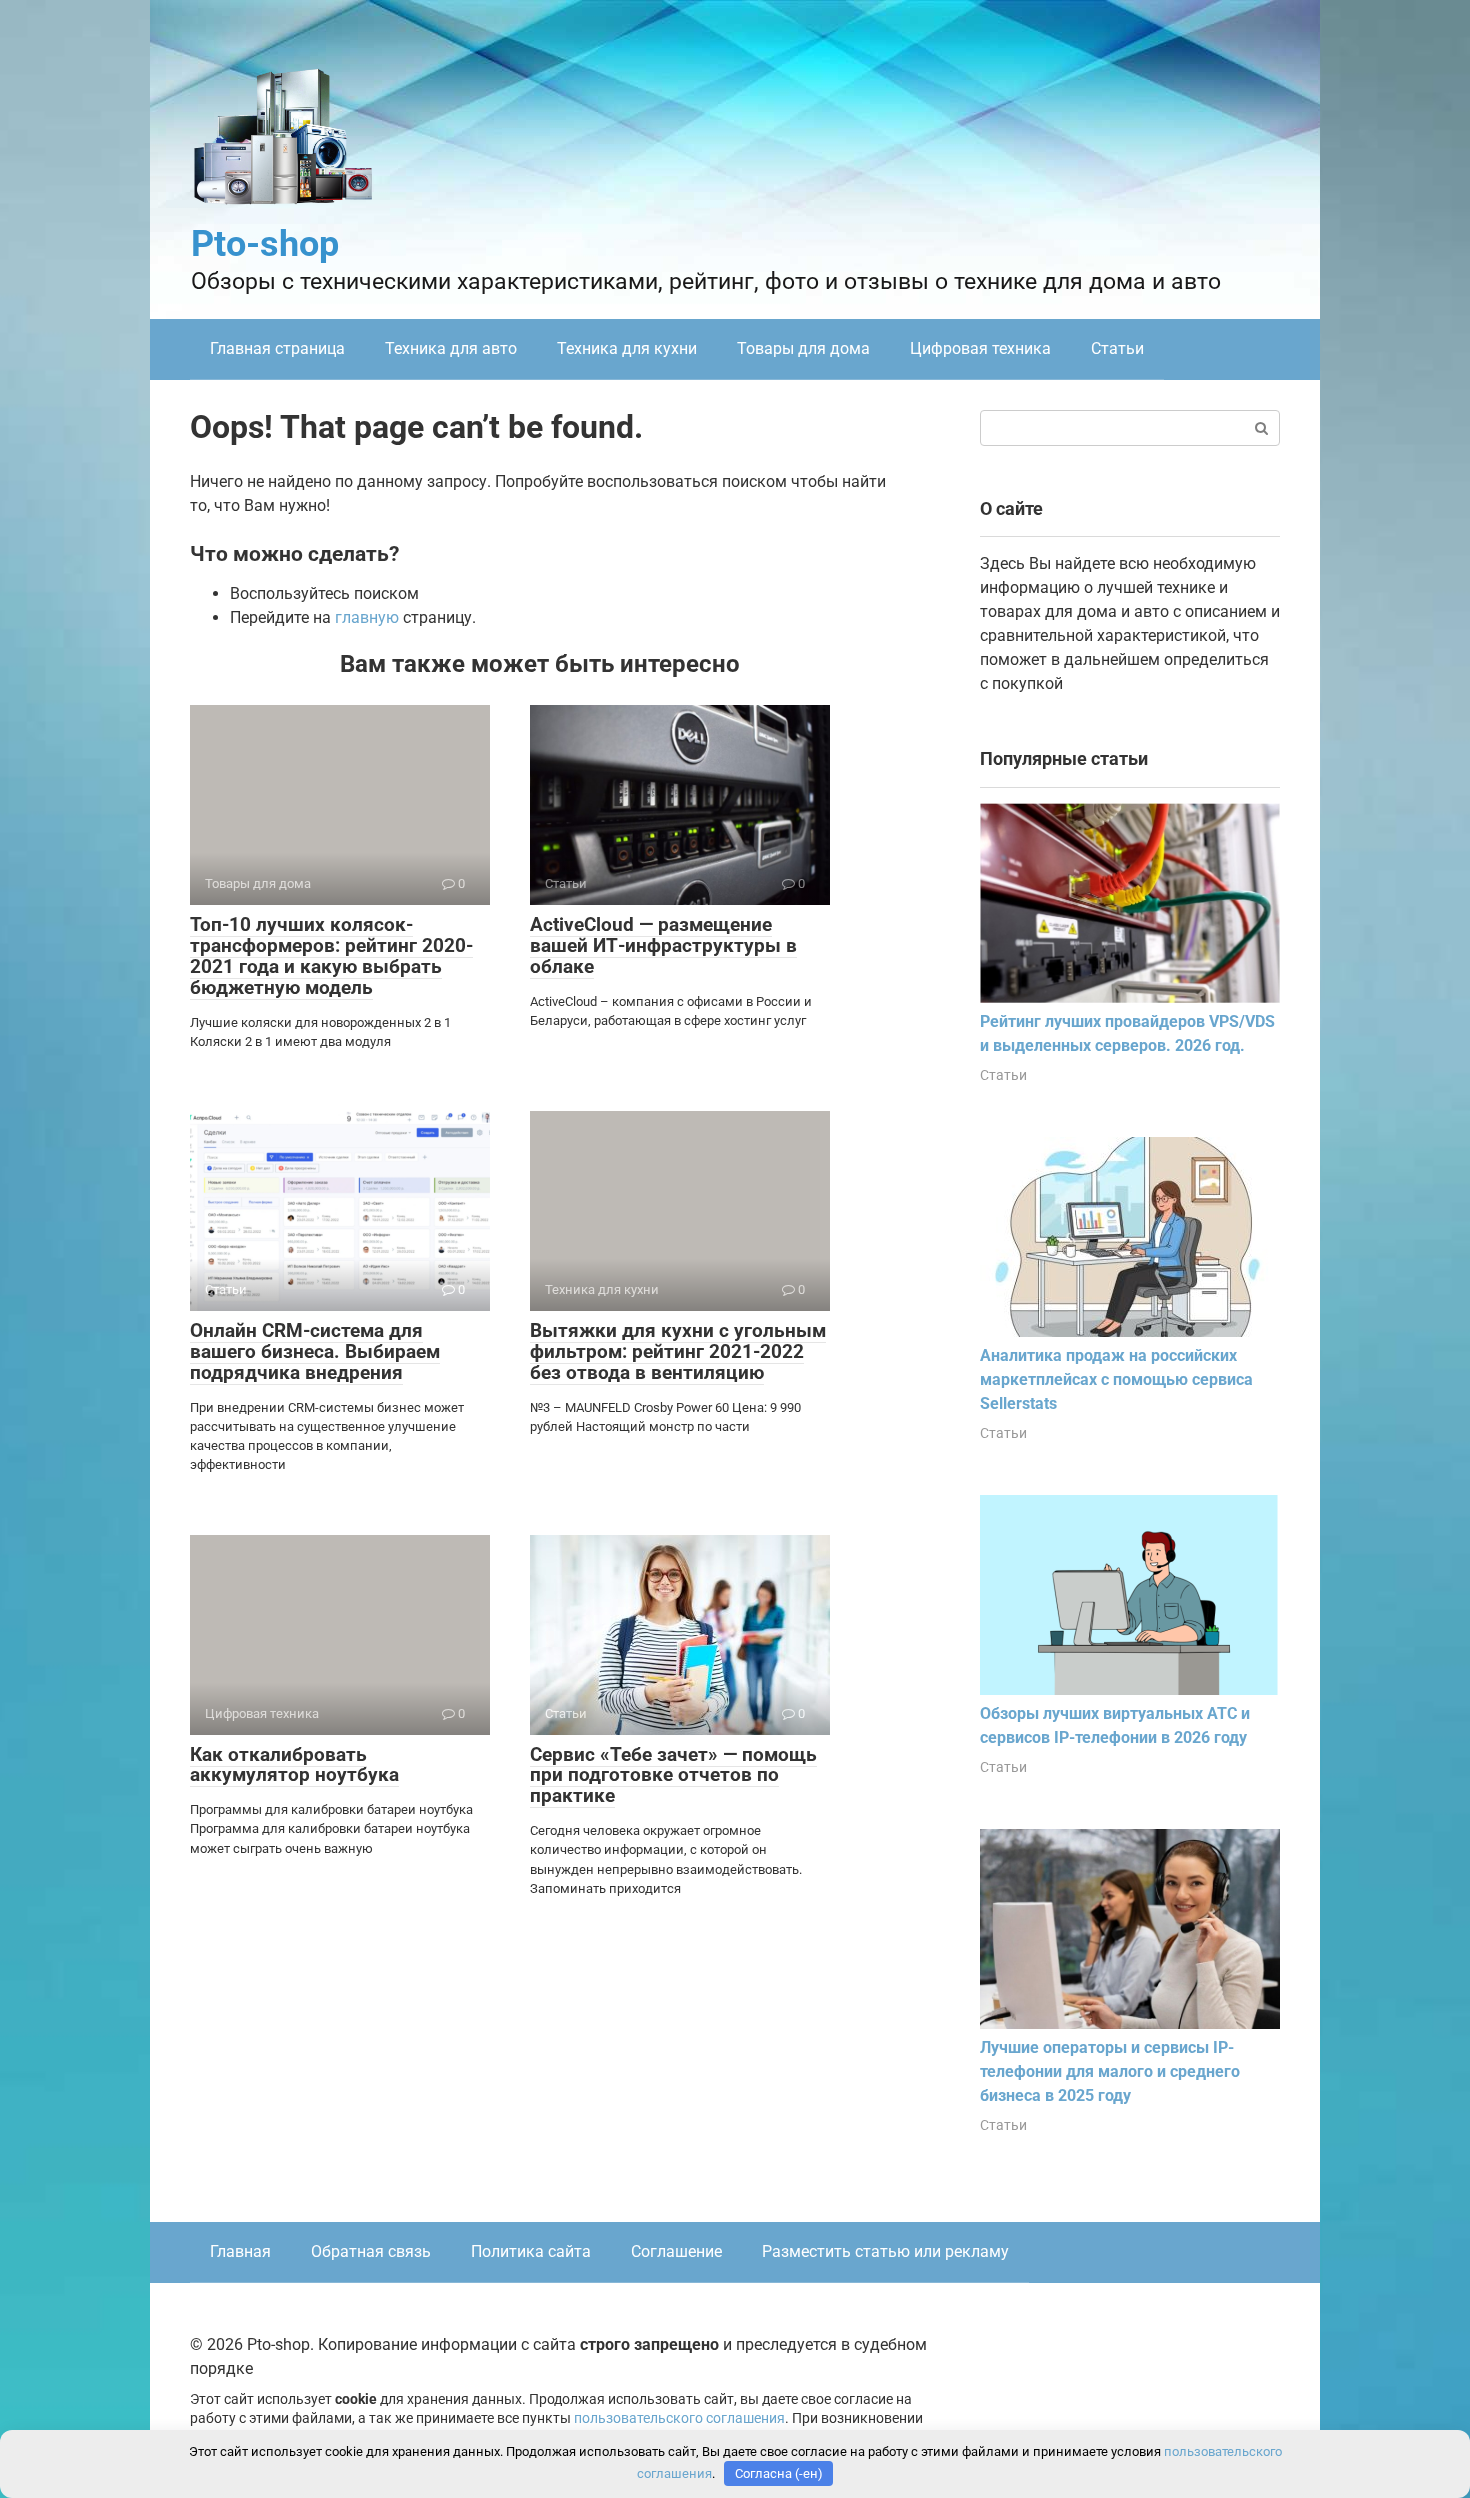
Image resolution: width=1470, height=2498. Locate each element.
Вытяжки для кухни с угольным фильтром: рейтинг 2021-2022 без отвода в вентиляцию (678, 1351)
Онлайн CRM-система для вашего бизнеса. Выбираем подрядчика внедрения (315, 1351)
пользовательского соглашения (679, 2418)
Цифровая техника (980, 348)
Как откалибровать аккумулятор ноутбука (294, 1765)
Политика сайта (531, 2251)
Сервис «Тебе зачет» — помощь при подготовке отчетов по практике (673, 1775)
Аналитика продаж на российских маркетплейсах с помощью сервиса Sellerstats (1116, 1379)
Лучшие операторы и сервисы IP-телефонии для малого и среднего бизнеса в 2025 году (1110, 2071)
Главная (240, 2251)
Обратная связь (371, 2251)
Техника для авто (451, 348)
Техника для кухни (627, 348)
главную (367, 617)
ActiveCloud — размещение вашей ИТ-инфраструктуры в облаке (663, 945)
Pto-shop (265, 244)
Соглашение (676, 2251)
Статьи (1117, 348)
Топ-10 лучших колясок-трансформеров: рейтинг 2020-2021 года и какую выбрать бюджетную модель (331, 956)
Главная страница (277, 348)
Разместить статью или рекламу (885, 2251)
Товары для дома (803, 348)
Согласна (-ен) (779, 2473)
